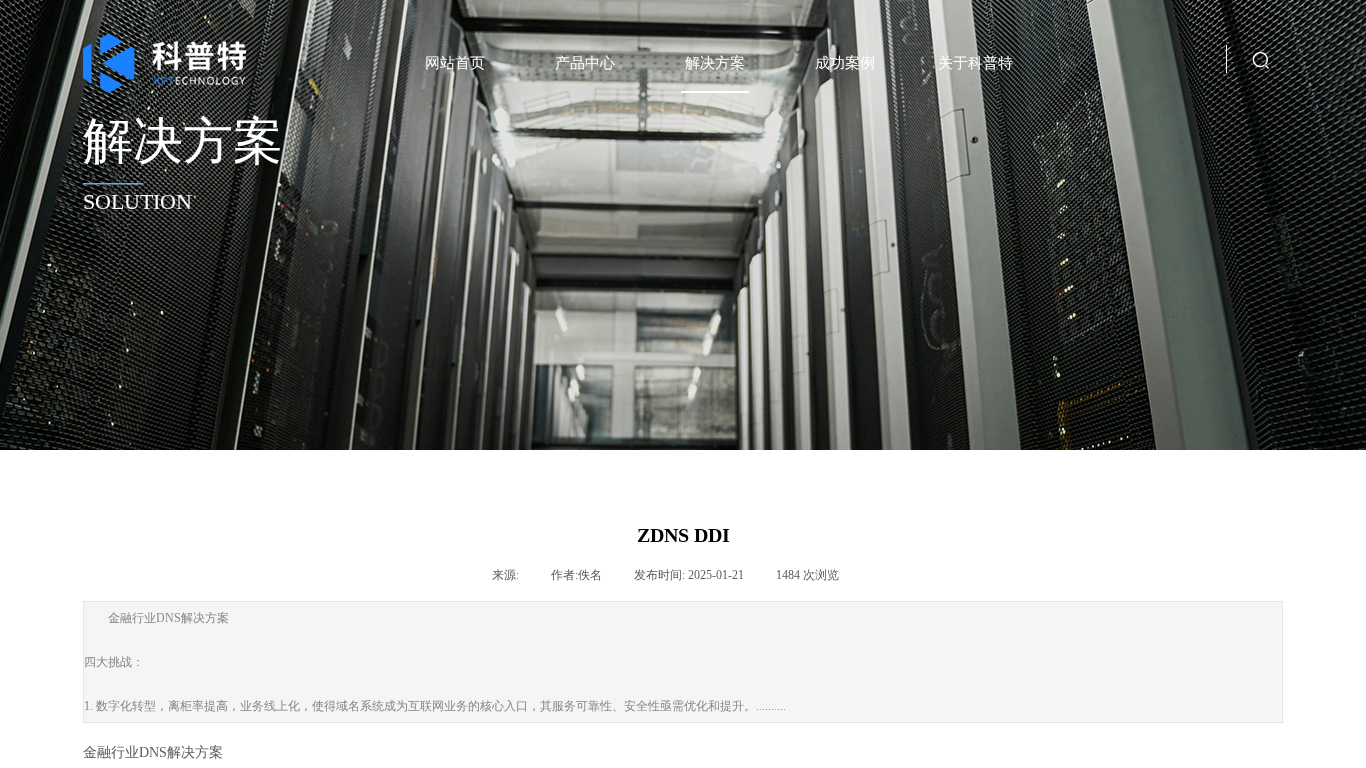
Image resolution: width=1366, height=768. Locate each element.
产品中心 (585, 63)
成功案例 (845, 63)
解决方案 (715, 63)
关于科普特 (975, 63)
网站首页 (455, 63)
